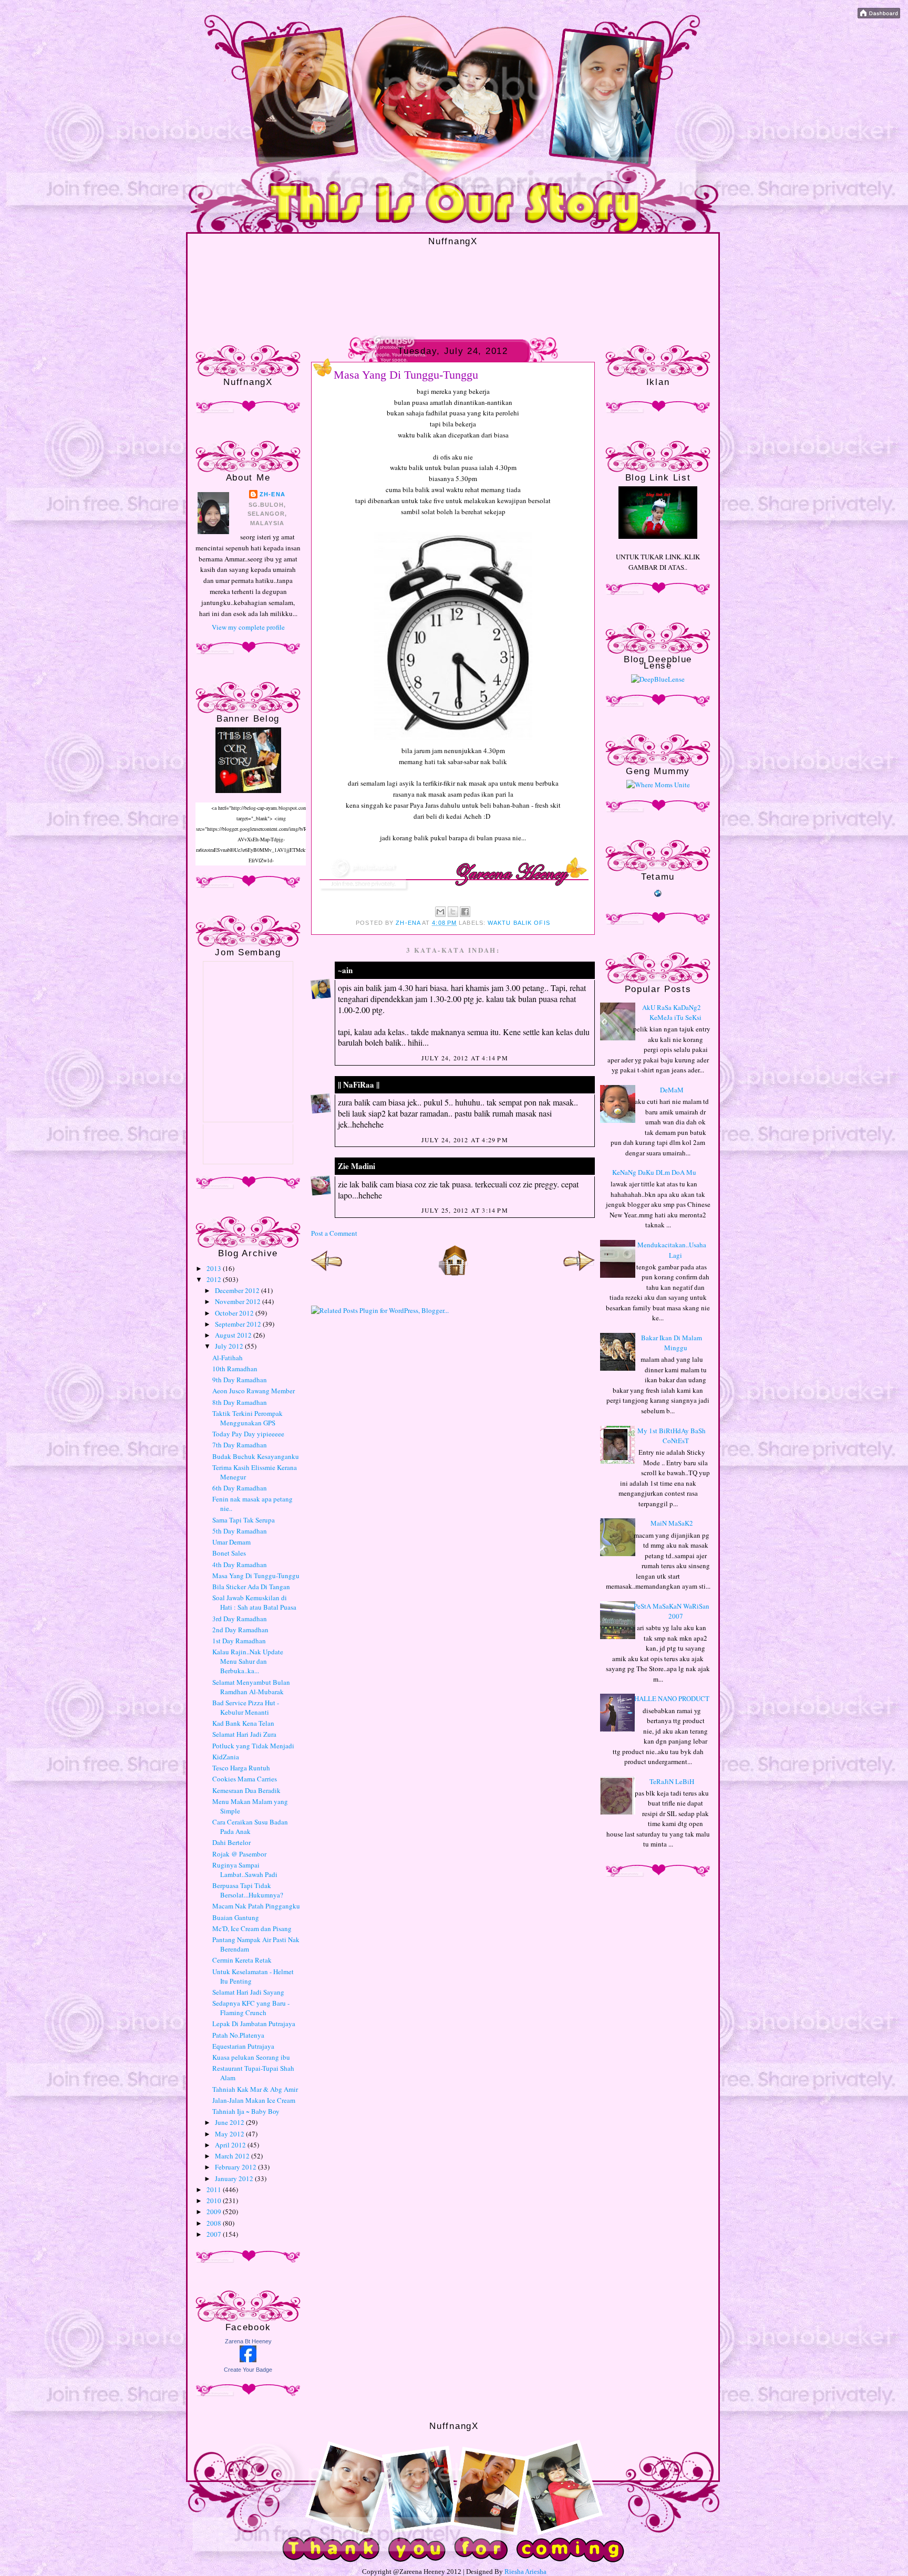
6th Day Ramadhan (240, 1488)
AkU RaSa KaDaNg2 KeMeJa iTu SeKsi (672, 1013)
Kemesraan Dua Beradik (246, 1790)
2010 (215, 2200)
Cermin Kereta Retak (242, 1960)
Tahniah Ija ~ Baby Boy (246, 2111)
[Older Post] (579, 1274)
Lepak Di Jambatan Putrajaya (254, 2024)
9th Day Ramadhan (240, 1380)
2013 (215, 1268)
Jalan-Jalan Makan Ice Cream (254, 2100)
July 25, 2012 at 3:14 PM (465, 1210)
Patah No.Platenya (238, 2035)
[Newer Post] (327, 1274)
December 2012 (238, 1290)
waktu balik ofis (519, 923)
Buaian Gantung (236, 1917)
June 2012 (230, 2122)
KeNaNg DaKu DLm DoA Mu (654, 1172)
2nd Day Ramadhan (240, 1630)
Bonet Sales (229, 1553)
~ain (345, 970)
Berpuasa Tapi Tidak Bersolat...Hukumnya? (248, 1890)
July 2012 (230, 1346)
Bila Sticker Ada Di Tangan (251, 1587)
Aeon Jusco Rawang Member (254, 1391)
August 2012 (234, 1335)
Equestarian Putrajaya (243, 2046)
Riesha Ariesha (525, 2572)
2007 (215, 2234)
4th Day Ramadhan (240, 1565)
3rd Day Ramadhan (240, 1619)
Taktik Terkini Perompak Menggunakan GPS (247, 1418)
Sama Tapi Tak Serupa (244, 1520)
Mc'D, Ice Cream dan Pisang (252, 1928)
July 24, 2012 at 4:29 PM (465, 1140)
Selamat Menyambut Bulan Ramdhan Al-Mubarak (251, 1687)
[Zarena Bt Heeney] (248, 2360)
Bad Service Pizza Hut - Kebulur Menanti (246, 1707)
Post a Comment (334, 1233)
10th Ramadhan (235, 1369)
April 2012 (231, 2145)
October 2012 (235, 1313)
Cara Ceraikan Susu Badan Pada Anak (250, 1827)
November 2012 (239, 1301)
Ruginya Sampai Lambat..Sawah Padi (245, 1870)
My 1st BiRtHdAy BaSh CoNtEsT (672, 1436)
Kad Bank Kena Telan (243, 1723)
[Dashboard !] (879, 16)
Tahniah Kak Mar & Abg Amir (255, 2089)
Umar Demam (231, 1542)
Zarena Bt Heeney (248, 2341)
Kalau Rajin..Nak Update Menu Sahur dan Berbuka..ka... (248, 1661)
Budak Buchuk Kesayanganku (256, 1456)
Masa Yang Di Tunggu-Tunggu (256, 1576)
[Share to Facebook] (465, 912)
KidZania (226, 1757)
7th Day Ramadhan (240, 1445)
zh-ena (272, 494)
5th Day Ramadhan (240, 1531)
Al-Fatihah (228, 1358)
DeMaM (672, 1090)
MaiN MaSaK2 (672, 1523)
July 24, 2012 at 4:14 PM (465, 1058)
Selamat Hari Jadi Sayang (248, 1992)
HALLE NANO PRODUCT (672, 1698)
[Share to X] (453, 912)
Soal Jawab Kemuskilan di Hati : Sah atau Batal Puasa (254, 1602)
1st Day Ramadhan (239, 1641)
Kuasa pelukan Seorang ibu (251, 2057)
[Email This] (440, 912)
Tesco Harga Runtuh (241, 1768)
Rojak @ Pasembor (239, 1854)
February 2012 (236, 2167)
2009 (215, 2212)
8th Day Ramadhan (240, 1402)
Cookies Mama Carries (245, 1779)
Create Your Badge (248, 2370)
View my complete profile (248, 627)
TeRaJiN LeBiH (672, 1781)
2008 (215, 2223)
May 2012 (230, 2134)
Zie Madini (357, 1166)
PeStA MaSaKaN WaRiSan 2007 (672, 1611)
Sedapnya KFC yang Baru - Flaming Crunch (251, 2008)
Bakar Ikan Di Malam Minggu (672, 1343)
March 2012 (233, 2156)
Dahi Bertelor (231, 1842)
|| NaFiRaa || (359, 1084)
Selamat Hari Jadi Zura (244, 1734)
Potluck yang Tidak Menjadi (253, 1746)
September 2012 (239, 1324)
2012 (215, 1279)
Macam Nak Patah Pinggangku (256, 1906)
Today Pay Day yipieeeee (248, 1434)
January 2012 (235, 2178)
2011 (215, 2189)
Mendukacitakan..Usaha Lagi (672, 1250)
